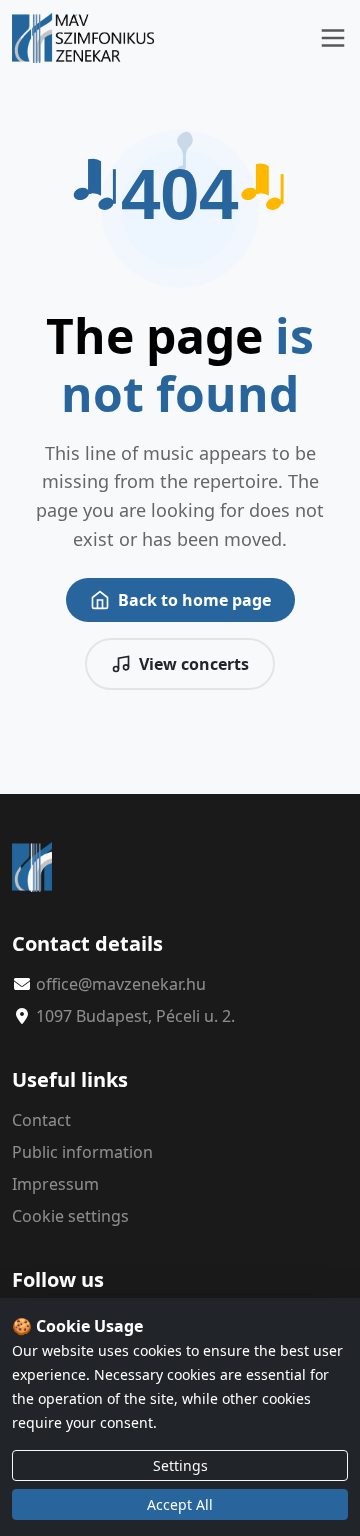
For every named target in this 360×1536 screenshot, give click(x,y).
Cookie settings (70, 1216)
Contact (41, 1120)
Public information (82, 1152)
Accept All (180, 1504)
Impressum (55, 1184)
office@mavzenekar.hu (121, 984)
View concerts (194, 664)
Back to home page (194, 600)
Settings (180, 1465)
